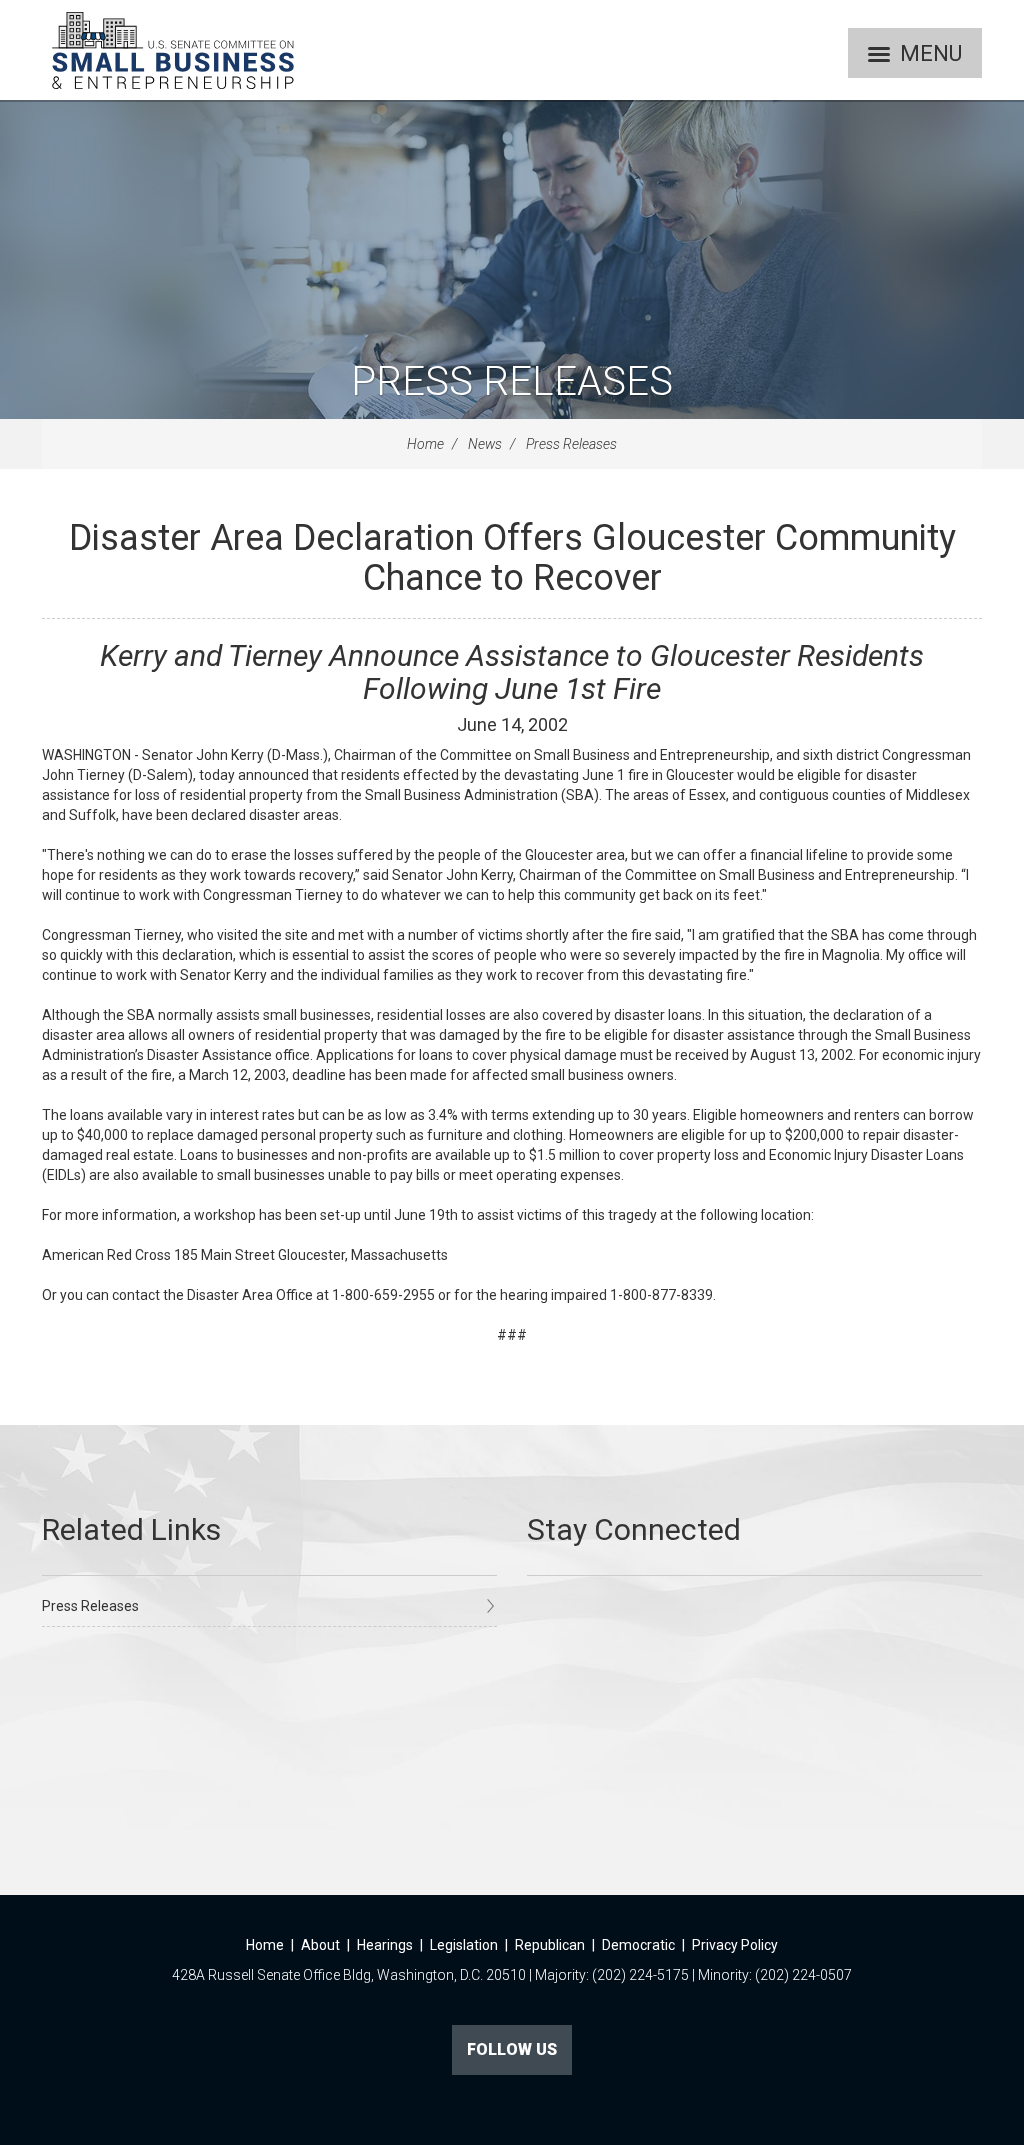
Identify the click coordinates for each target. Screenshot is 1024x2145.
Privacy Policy (735, 1945)
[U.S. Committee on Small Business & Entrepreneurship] (173, 50)
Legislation (464, 1945)
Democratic (638, 1945)
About (320, 1945)
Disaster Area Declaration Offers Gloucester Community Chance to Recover (512, 558)
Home (425, 444)
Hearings (385, 1945)
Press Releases (512, 381)
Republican (550, 1945)
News (485, 444)
